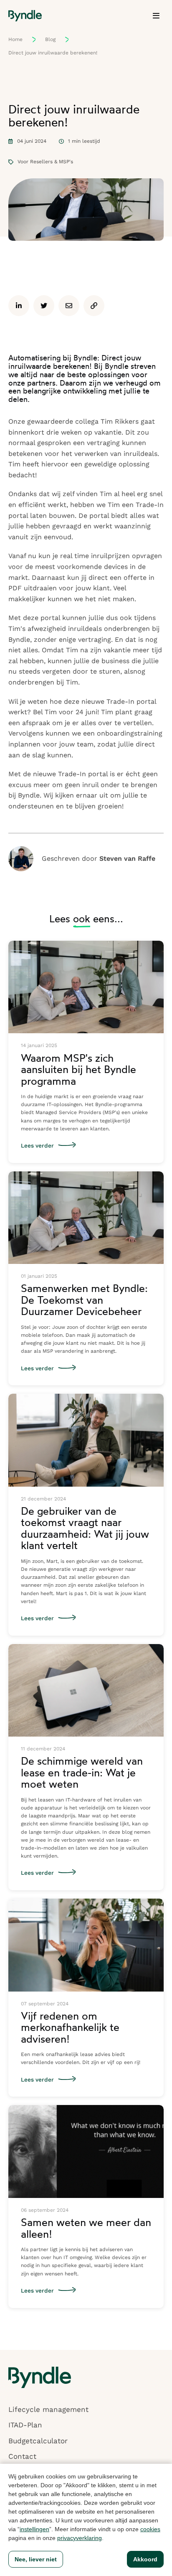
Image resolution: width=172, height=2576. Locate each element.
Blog (50, 39)
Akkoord (145, 2559)
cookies (150, 2529)
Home (15, 39)
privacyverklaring (80, 2538)
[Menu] (156, 16)
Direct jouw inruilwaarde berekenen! (53, 53)
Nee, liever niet (36, 2559)
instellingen (34, 2529)
